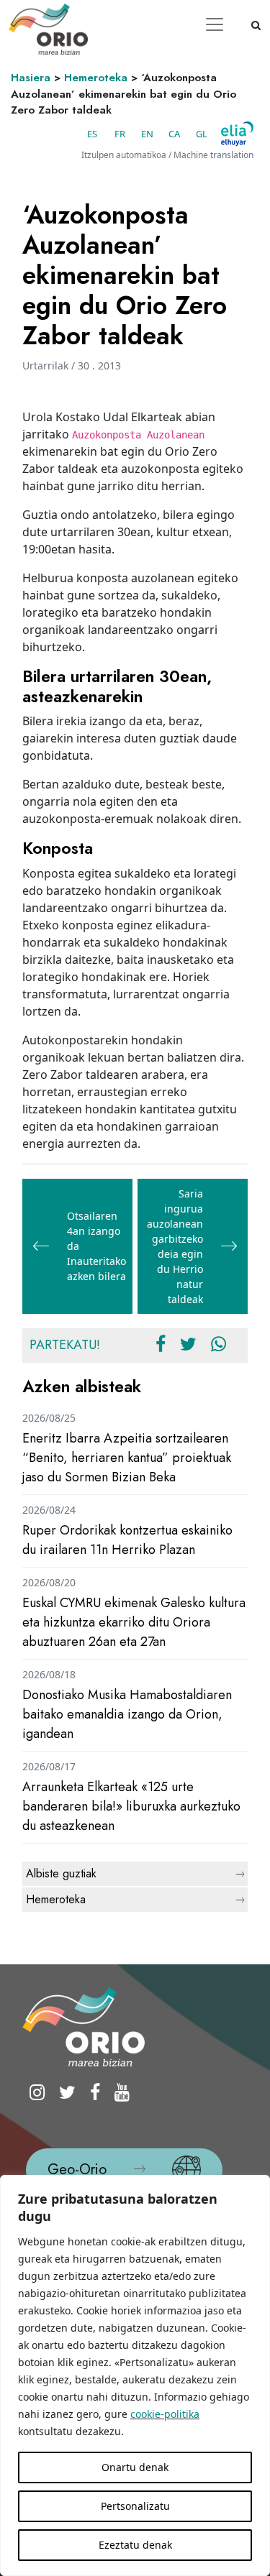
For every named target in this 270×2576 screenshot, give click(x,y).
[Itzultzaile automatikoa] (237, 134)
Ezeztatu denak (135, 2545)
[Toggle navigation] (215, 24)
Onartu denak (135, 2467)
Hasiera (31, 78)
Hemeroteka (96, 78)
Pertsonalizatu (135, 2506)
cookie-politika (165, 2414)
